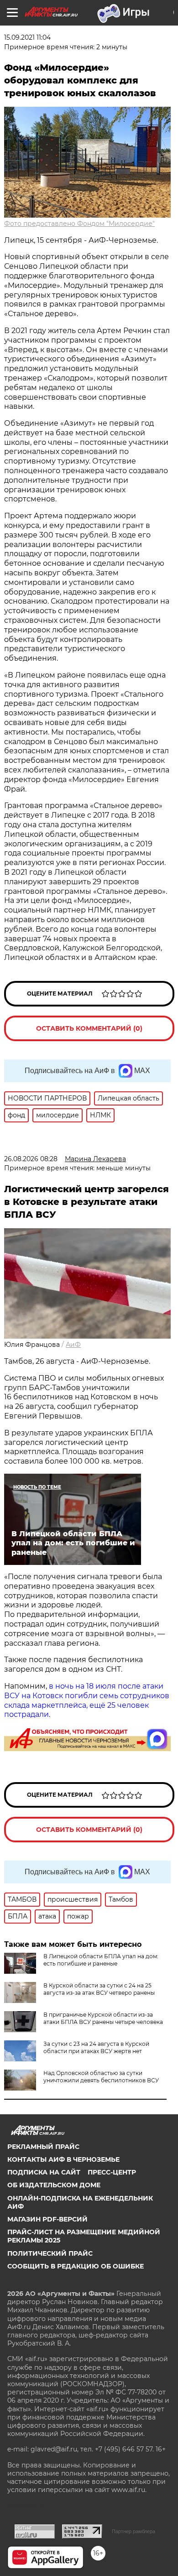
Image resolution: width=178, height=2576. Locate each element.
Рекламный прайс (43, 2147)
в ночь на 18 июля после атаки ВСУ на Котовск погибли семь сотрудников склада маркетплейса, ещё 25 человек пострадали (87, 1700)
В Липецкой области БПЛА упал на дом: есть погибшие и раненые (101, 1960)
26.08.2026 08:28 (31, 1159)
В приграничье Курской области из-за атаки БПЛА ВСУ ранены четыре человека (103, 2018)
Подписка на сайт (44, 2172)
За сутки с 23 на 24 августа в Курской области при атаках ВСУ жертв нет (96, 2047)
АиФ (73, 1345)
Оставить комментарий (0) (89, 1028)
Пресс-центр (112, 2172)
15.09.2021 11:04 (27, 37)
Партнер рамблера (133, 2531)
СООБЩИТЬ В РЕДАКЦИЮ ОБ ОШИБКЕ (76, 2266)
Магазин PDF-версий (47, 2219)
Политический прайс (50, 2253)
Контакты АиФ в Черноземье (63, 2159)
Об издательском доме (54, 2185)
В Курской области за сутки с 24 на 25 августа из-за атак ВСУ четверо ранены (99, 1989)
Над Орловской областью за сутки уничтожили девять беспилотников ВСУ (101, 2077)
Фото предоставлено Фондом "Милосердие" (79, 224)
